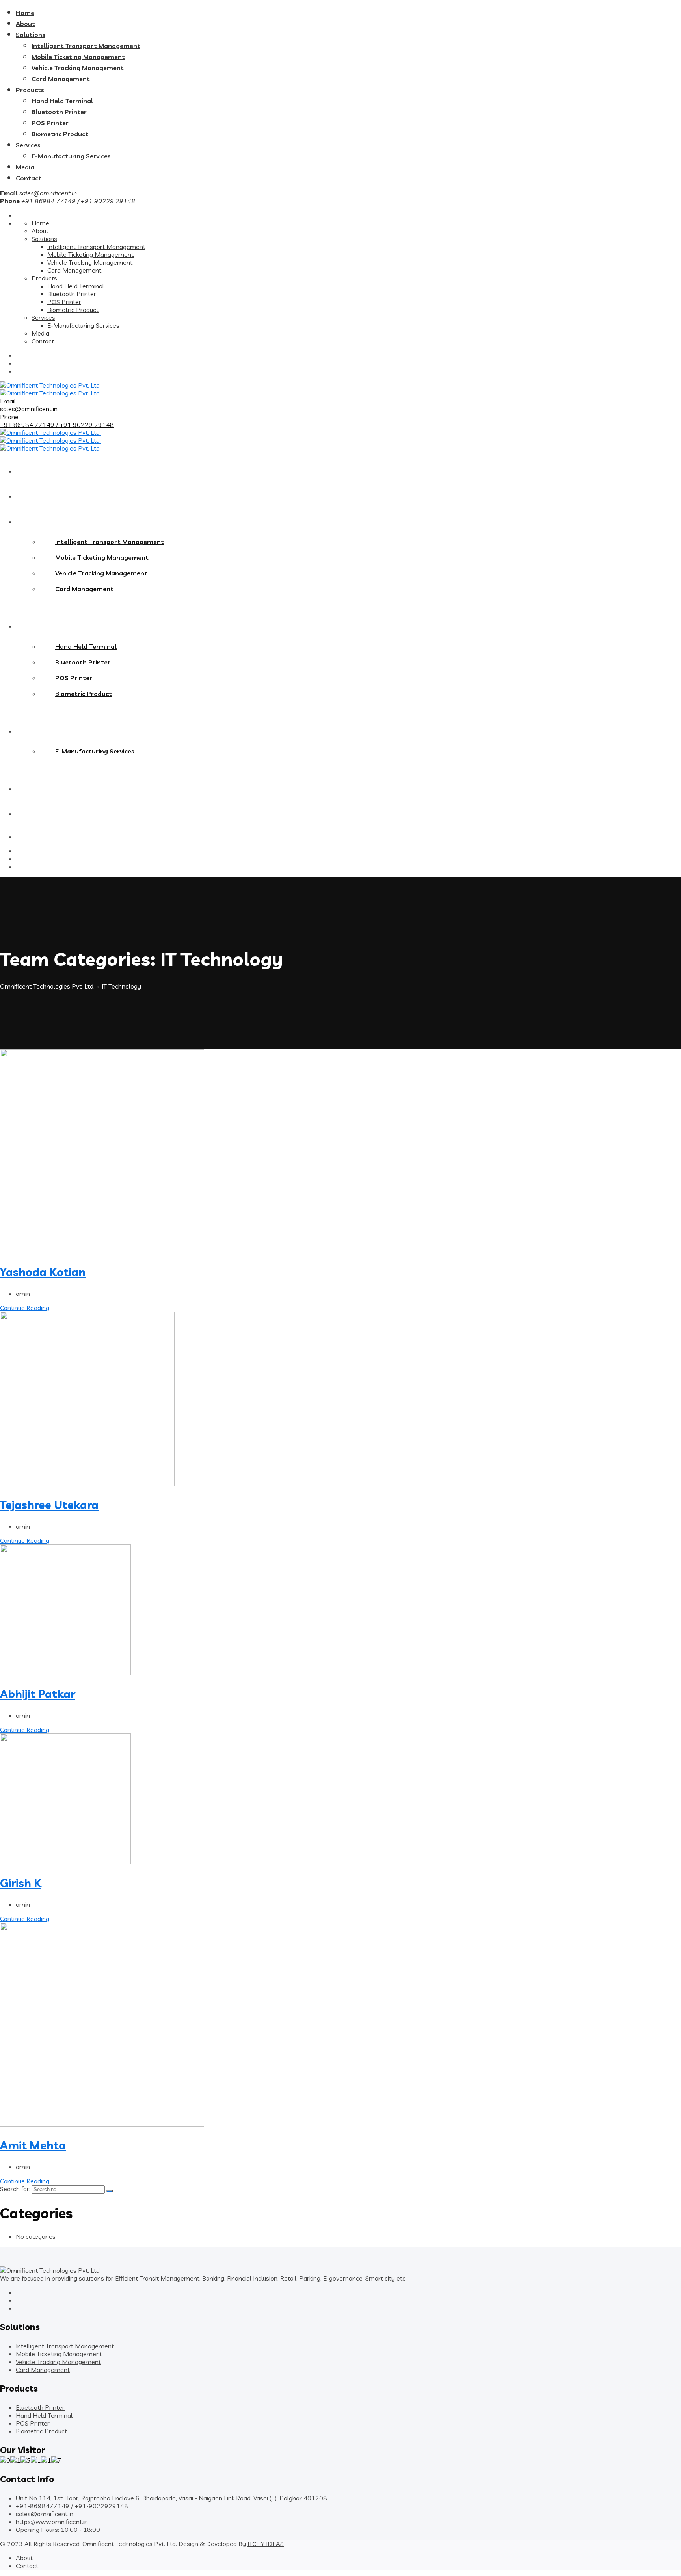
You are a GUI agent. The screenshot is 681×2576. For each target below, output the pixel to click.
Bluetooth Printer (59, 112)
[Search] (110, 2191)
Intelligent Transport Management (86, 46)
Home (25, 13)
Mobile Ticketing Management (78, 57)
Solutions (31, 35)
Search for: (16, 2189)
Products (30, 90)
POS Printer (50, 123)
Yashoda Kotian (43, 1272)
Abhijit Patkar (38, 1694)
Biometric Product (60, 134)
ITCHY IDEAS (266, 2544)
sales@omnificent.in (48, 193)
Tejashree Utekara (49, 1505)
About (25, 24)
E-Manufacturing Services (71, 156)
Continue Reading (25, 1308)
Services (28, 145)
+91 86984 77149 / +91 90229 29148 (57, 425)
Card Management (61, 79)
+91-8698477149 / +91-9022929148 (72, 2506)
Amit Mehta (33, 2145)
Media (25, 167)
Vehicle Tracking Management (78, 68)
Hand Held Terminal (62, 101)
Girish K (21, 1883)
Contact (29, 178)
